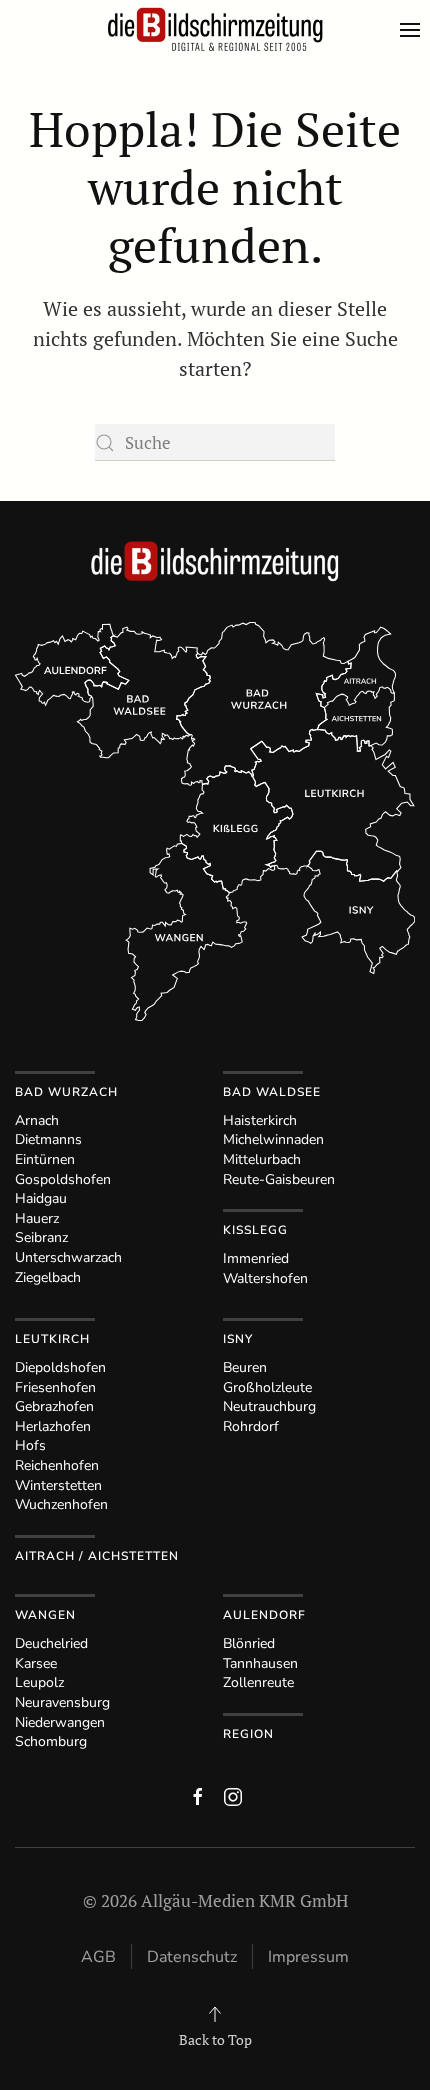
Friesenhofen (55, 1387)
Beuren (245, 1367)
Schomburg (51, 1741)
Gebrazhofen (54, 1406)
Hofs (30, 1445)
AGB (98, 1957)
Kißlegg (255, 1230)
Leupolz (39, 1682)
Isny (238, 1339)
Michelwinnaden (273, 1139)
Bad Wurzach (66, 1092)
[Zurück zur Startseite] (215, 30)
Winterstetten (58, 1485)
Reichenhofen (57, 1465)
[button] (415, 30)
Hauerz (37, 1218)
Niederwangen (60, 1722)
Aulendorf (264, 1615)
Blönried (249, 1643)
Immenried (256, 1258)
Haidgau (41, 1198)
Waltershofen (265, 1278)
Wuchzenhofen (61, 1504)
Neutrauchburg (269, 1406)
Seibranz (41, 1237)
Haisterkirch (260, 1120)
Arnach (37, 1120)
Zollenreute (258, 1682)
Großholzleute (267, 1387)
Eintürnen (45, 1159)
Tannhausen (260, 1663)
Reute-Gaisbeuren (279, 1179)
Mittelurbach (262, 1159)
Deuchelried (51, 1643)
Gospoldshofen (63, 1179)
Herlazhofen (53, 1426)
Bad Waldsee (272, 1092)
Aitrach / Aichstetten (97, 1556)
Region (248, 1734)
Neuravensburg (62, 1702)
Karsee (36, 1663)
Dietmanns (48, 1139)
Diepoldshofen (60, 1367)
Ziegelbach (48, 1277)
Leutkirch (52, 1339)
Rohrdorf (251, 1426)
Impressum (308, 1957)
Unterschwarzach (68, 1257)
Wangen (45, 1615)
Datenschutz (192, 1957)
